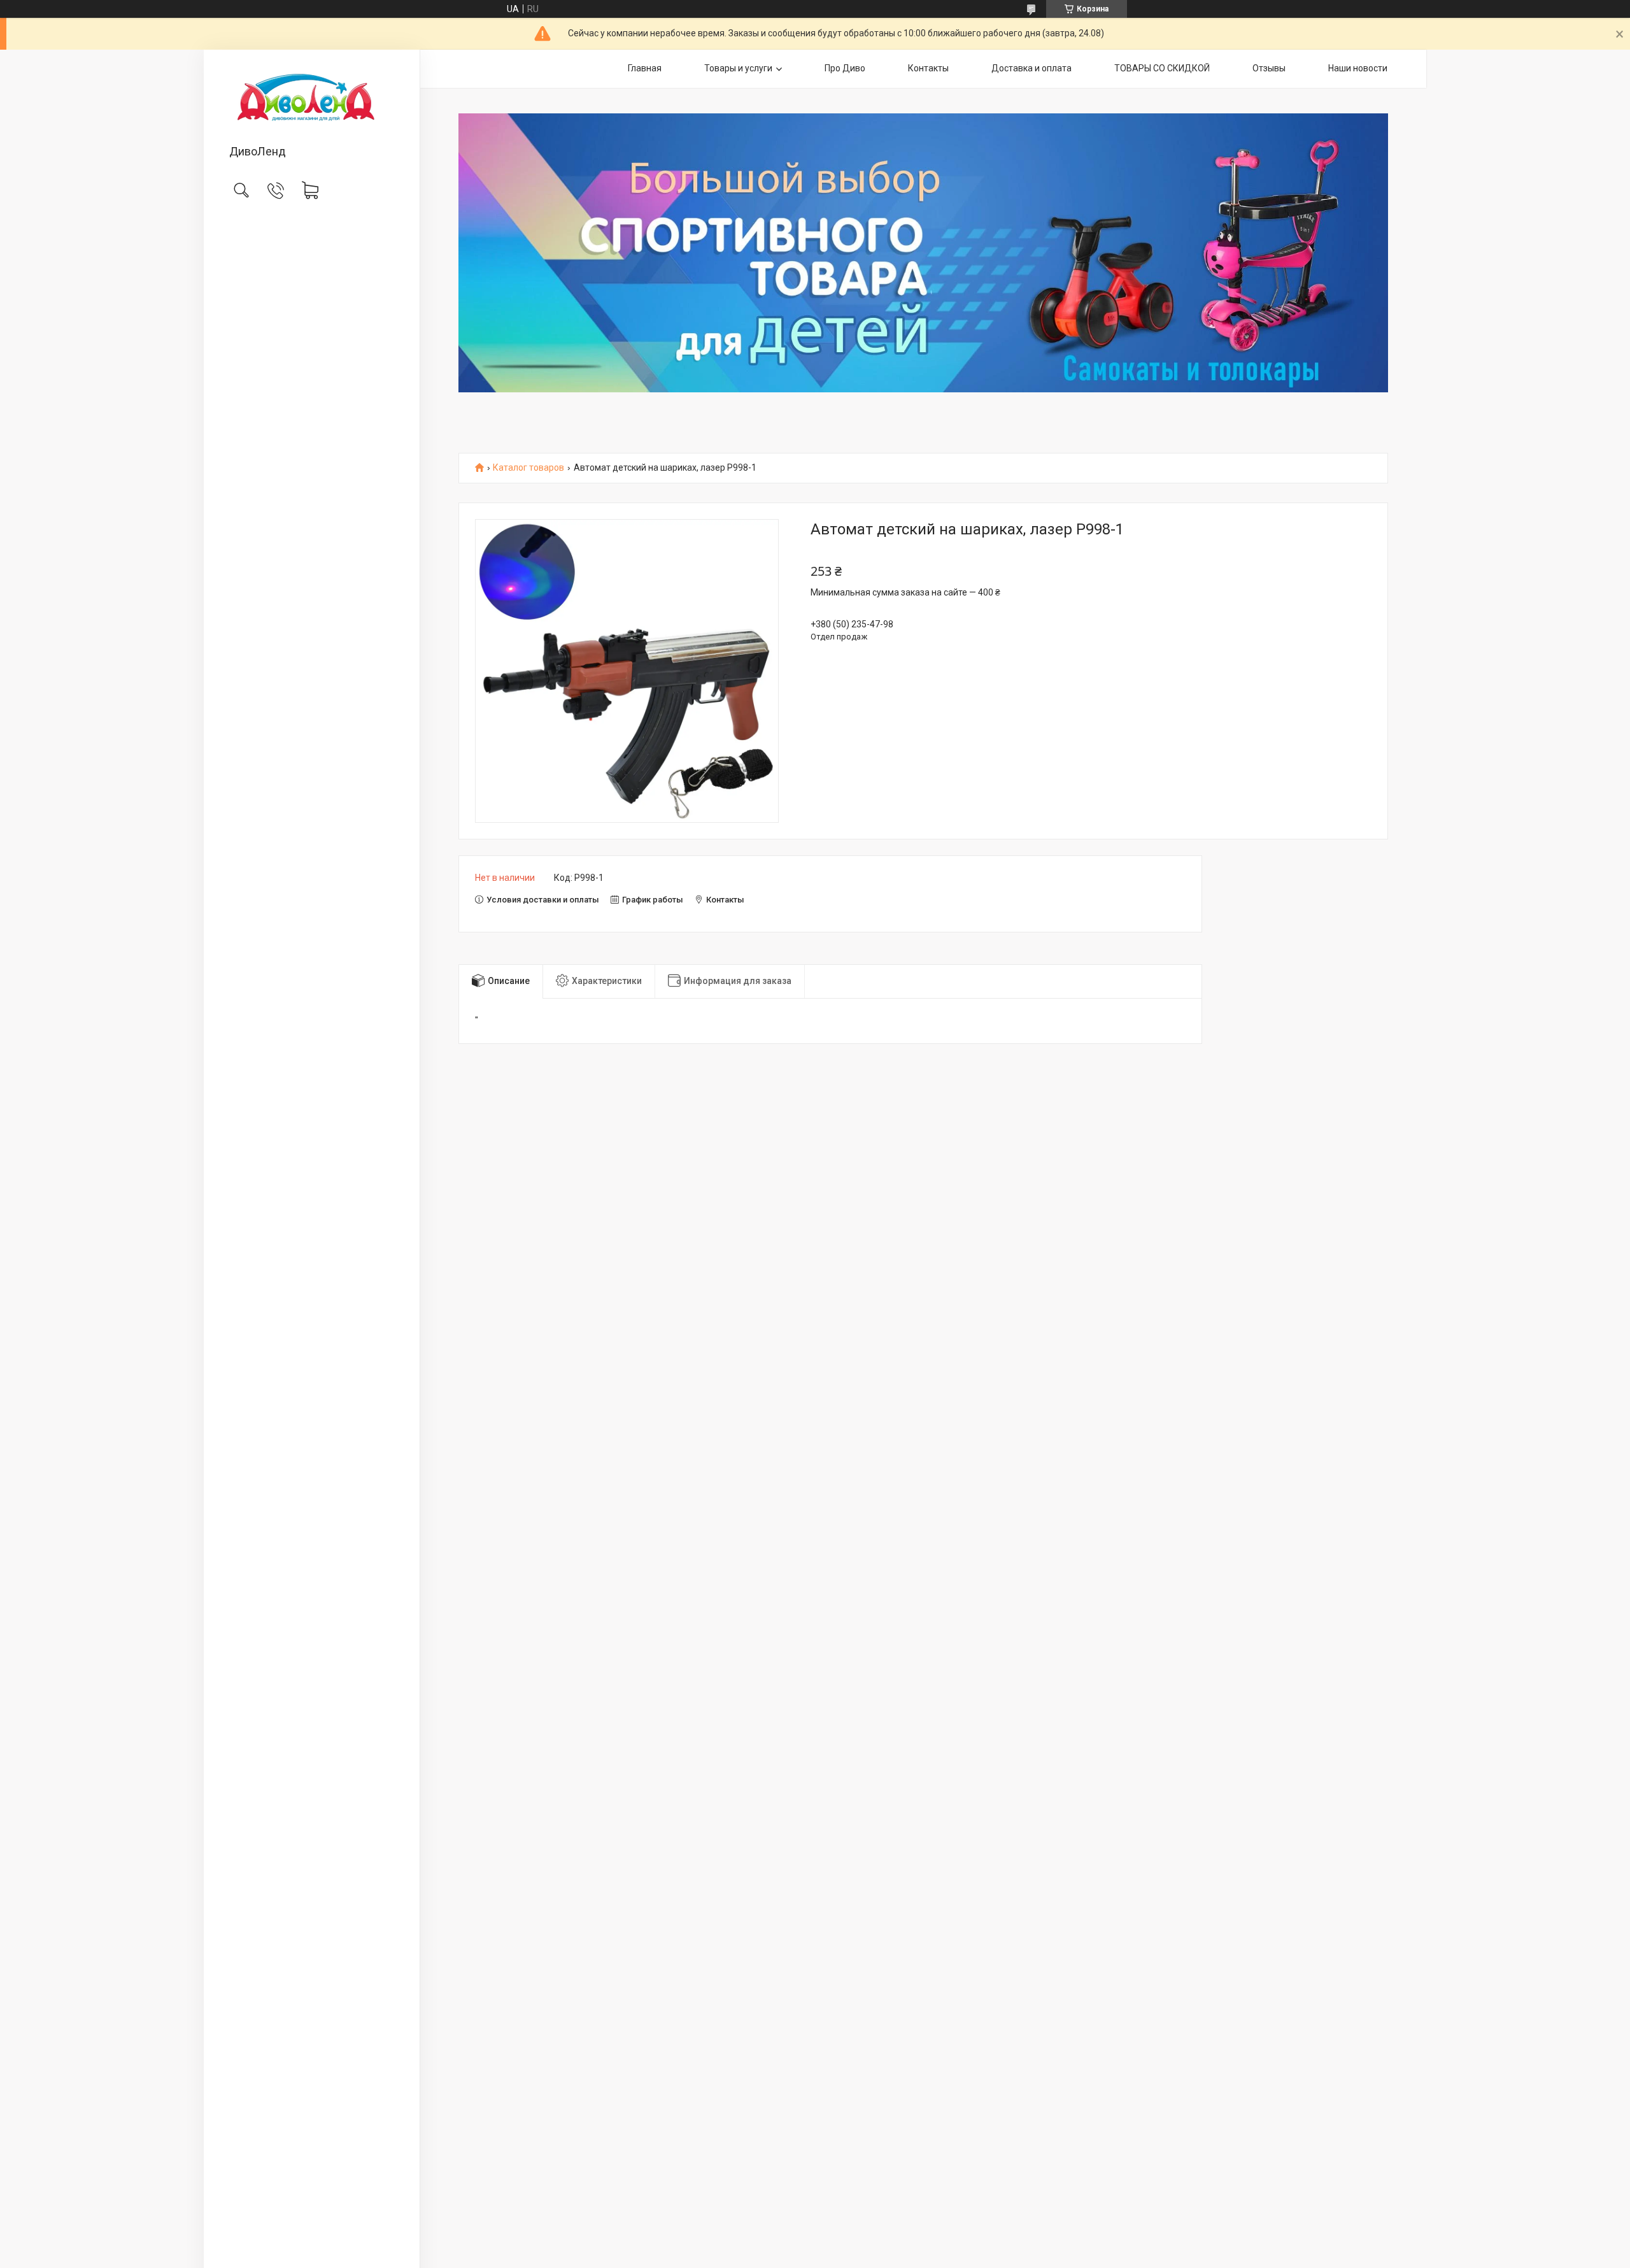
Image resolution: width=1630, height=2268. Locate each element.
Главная (645, 68)
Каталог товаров (528, 468)
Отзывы (1269, 68)
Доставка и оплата (1031, 68)
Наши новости (1358, 68)
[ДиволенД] (312, 98)
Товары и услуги (738, 68)
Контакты (928, 68)
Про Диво (845, 68)
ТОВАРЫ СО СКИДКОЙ (1162, 68)
